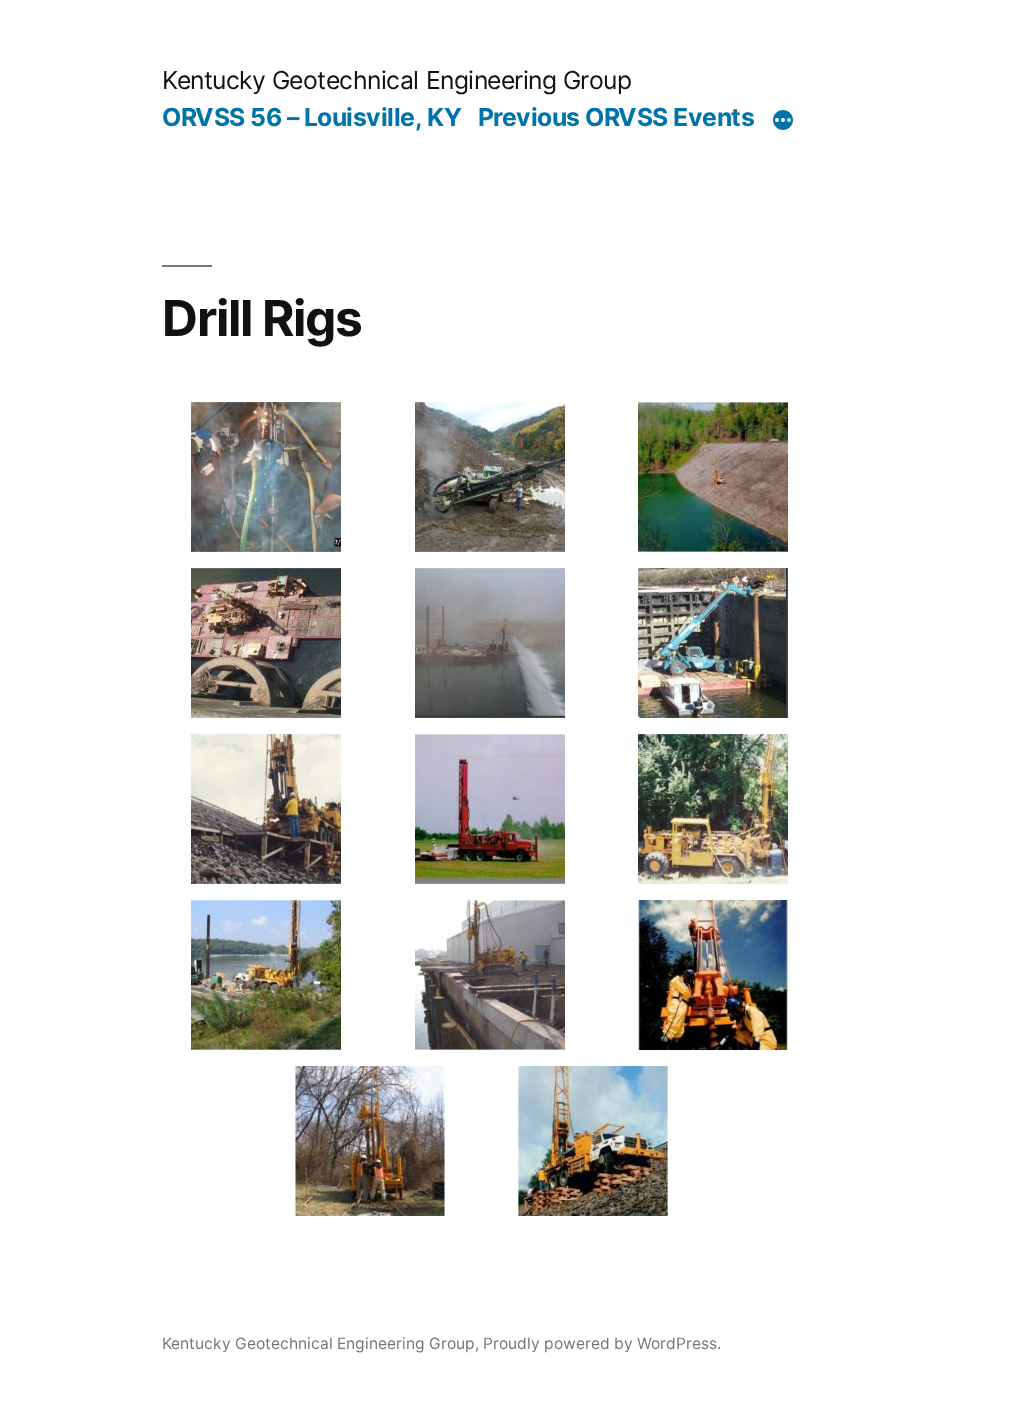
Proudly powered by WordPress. (602, 1343)
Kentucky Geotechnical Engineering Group (396, 80)
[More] (783, 121)
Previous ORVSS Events (616, 117)
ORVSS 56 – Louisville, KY (311, 117)
